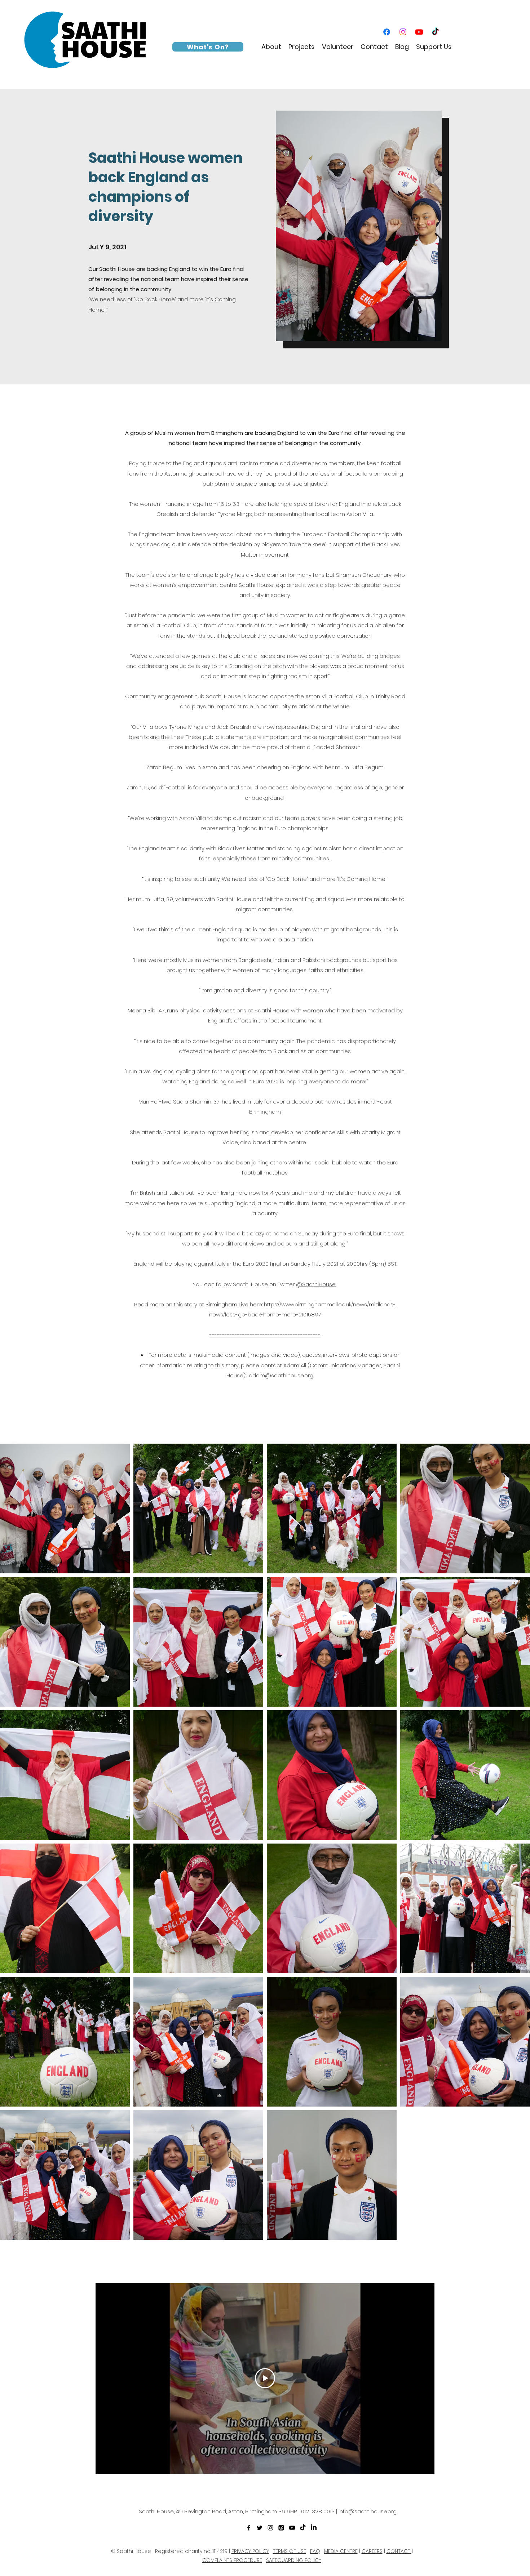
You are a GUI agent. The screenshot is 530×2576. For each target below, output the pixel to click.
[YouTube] (419, 32)
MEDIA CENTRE (341, 2551)
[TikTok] (435, 32)
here (256, 1304)
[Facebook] (387, 32)
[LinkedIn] (314, 2528)
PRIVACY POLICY (250, 2551)
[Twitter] (260, 2528)
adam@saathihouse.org (281, 1375)
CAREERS (372, 2551)
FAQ (315, 2551)
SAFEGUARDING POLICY (294, 2560)
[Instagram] (403, 32)
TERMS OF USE (290, 2551)
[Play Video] (265, 2378)
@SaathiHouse (316, 1284)
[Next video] (419, 2378)
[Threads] (281, 2528)
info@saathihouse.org (368, 2511)
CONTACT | (400, 2551)
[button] (271, 47)
